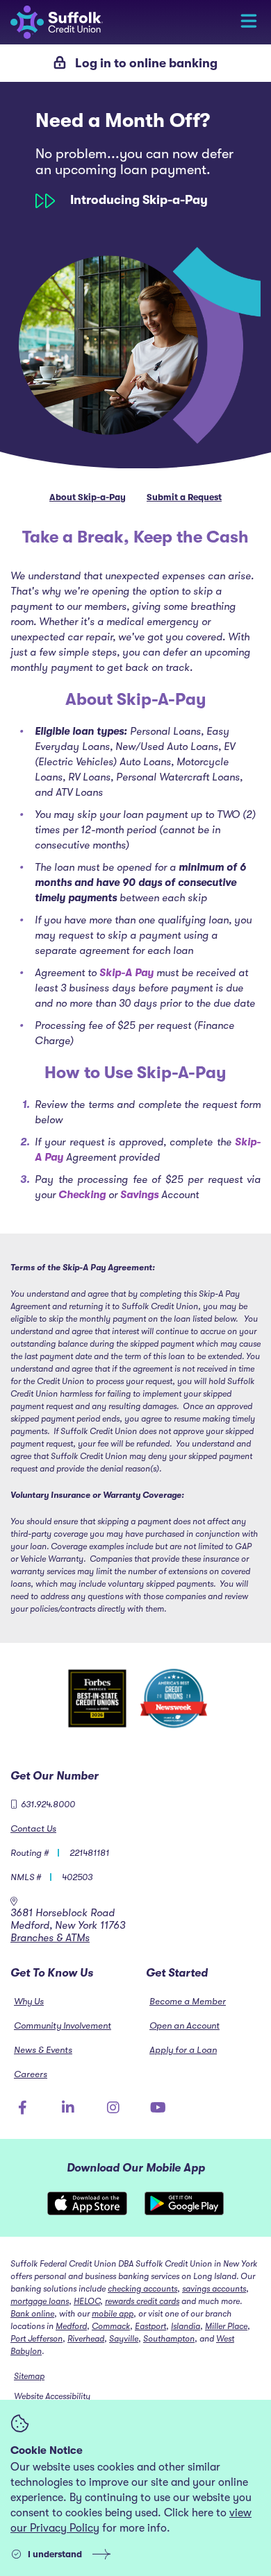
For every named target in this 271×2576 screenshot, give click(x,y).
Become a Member (188, 2001)
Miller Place (226, 2326)
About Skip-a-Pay (88, 497)
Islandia (186, 2326)
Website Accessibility (52, 2396)
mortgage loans (40, 2301)
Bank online (32, 2314)
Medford (71, 2326)
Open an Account (184, 2025)
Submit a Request (184, 497)
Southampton (169, 2339)
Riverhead (86, 2339)
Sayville (124, 2339)
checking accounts (142, 2289)
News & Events (43, 2050)
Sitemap (29, 2376)
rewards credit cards (142, 2301)
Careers (31, 2074)
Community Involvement (63, 2025)
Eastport (150, 2326)
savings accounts (214, 2289)
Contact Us (33, 1828)
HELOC (87, 2301)
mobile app (113, 2314)
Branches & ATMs (50, 1938)
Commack (111, 2326)
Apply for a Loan (183, 2050)
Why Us (29, 2001)
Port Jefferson (36, 2339)
